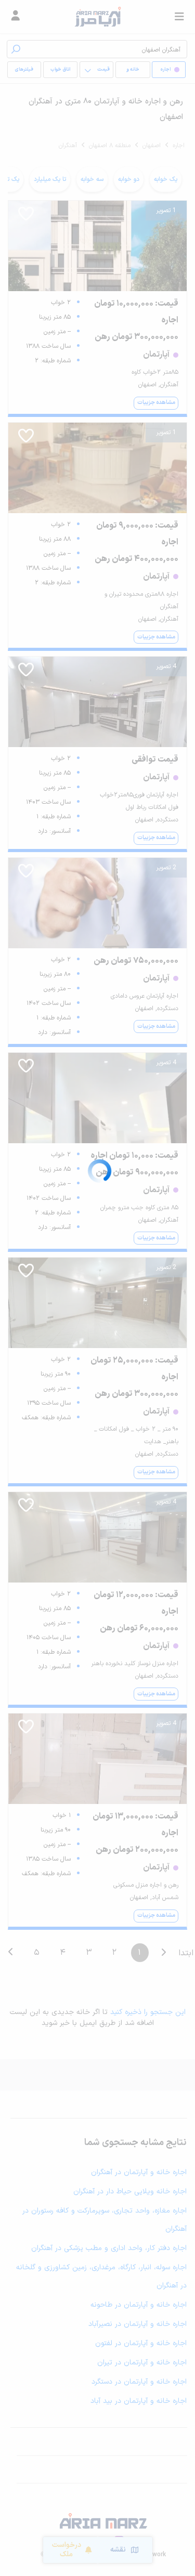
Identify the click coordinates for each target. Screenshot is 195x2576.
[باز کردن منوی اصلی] (179, 17)
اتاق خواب (60, 70)
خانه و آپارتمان (133, 72)
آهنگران (68, 146)
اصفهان (152, 146)
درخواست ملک (67, 2550)
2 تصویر (166, 868)
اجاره (179, 146)
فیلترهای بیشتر (26, 72)
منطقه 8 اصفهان (110, 146)
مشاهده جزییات (156, 403)
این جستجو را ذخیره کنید (148, 2012)
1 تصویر (166, 211)
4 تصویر (166, 666)
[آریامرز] (97, 17)
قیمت (103, 70)
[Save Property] (26, 217)
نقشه (118, 2550)
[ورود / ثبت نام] (16, 17)
